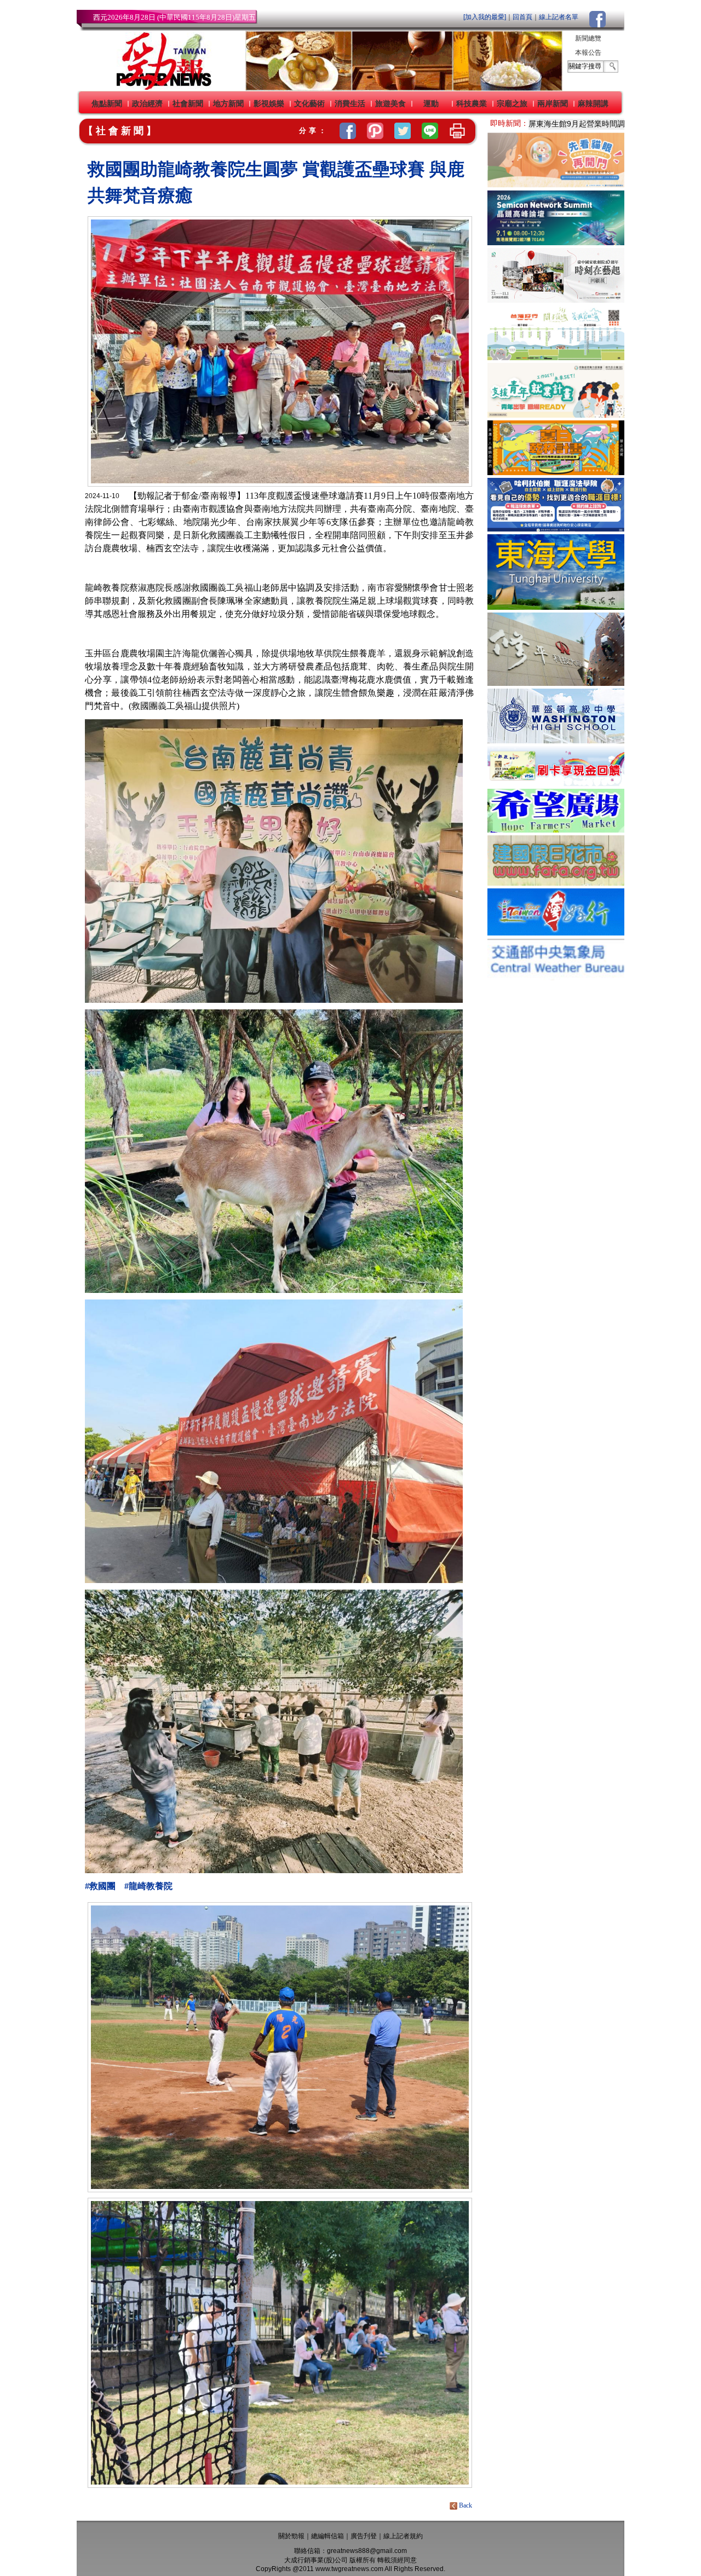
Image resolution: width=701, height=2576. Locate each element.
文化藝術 (309, 103)
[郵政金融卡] (556, 783)
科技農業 (472, 103)
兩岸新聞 (553, 103)
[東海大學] (556, 607)
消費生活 (350, 103)
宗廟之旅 (512, 103)
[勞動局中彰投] (556, 529)
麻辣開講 (593, 103)
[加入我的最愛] (485, 17)
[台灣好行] (556, 932)
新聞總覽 (588, 38)
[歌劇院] (556, 300)
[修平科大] (556, 683)
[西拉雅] (556, 357)
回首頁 (522, 17)
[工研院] (556, 242)
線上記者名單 (559, 17)
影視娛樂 (269, 103)
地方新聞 (228, 103)
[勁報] (160, 88)
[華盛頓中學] (556, 740)
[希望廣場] (556, 830)
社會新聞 (188, 103)
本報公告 (588, 53)
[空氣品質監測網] (556, 977)
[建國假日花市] (556, 883)
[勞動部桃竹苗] (556, 415)
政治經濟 (147, 103)
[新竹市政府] (556, 472)
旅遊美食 (390, 103)
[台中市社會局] (556, 185)
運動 (431, 103)
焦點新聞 (107, 103)
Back (466, 2505)
